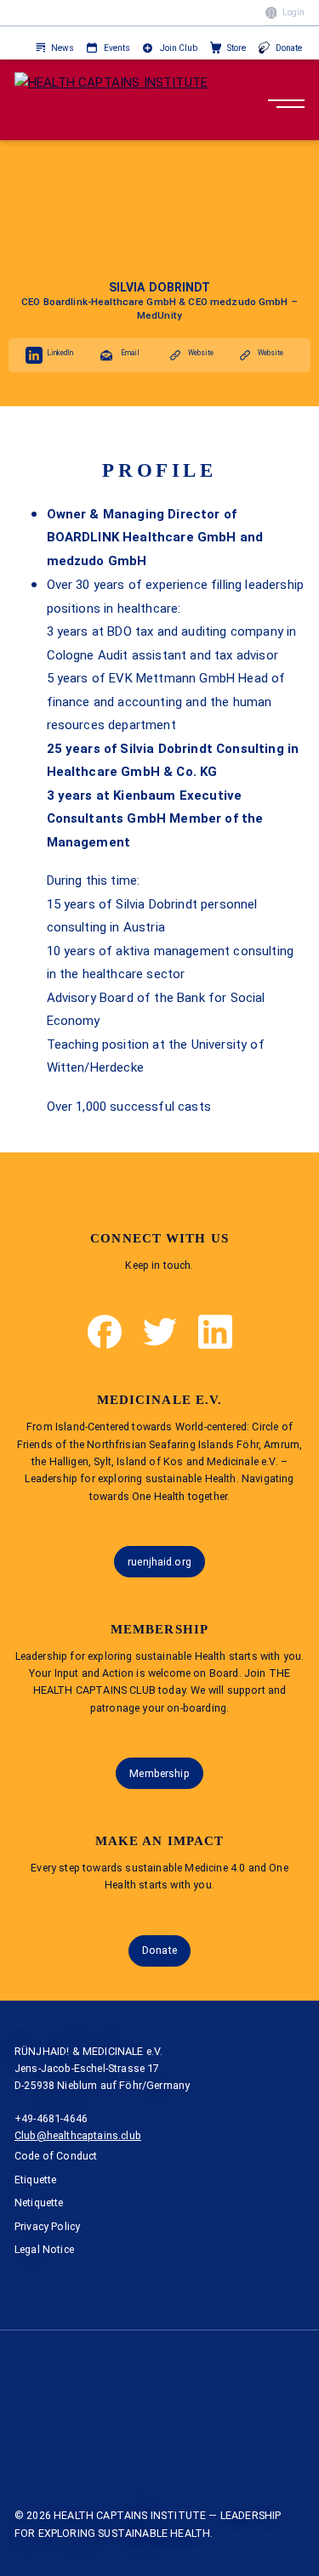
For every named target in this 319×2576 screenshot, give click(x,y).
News (63, 48)
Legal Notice (44, 2249)
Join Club (179, 48)
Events (117, 48)
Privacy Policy (47, 2226)
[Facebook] (105, 1332)
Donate (289, 48)
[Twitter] (160, 1332)
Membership (159, 1773)
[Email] (106, 355)
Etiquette (36, 2180)
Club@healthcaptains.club (78, 2135)
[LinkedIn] (34, 355)
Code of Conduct (56, 2156)
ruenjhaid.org (159, 1562)
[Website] (175, 355)
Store (236, 48)
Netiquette (39, 2202)
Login (293, 12)
